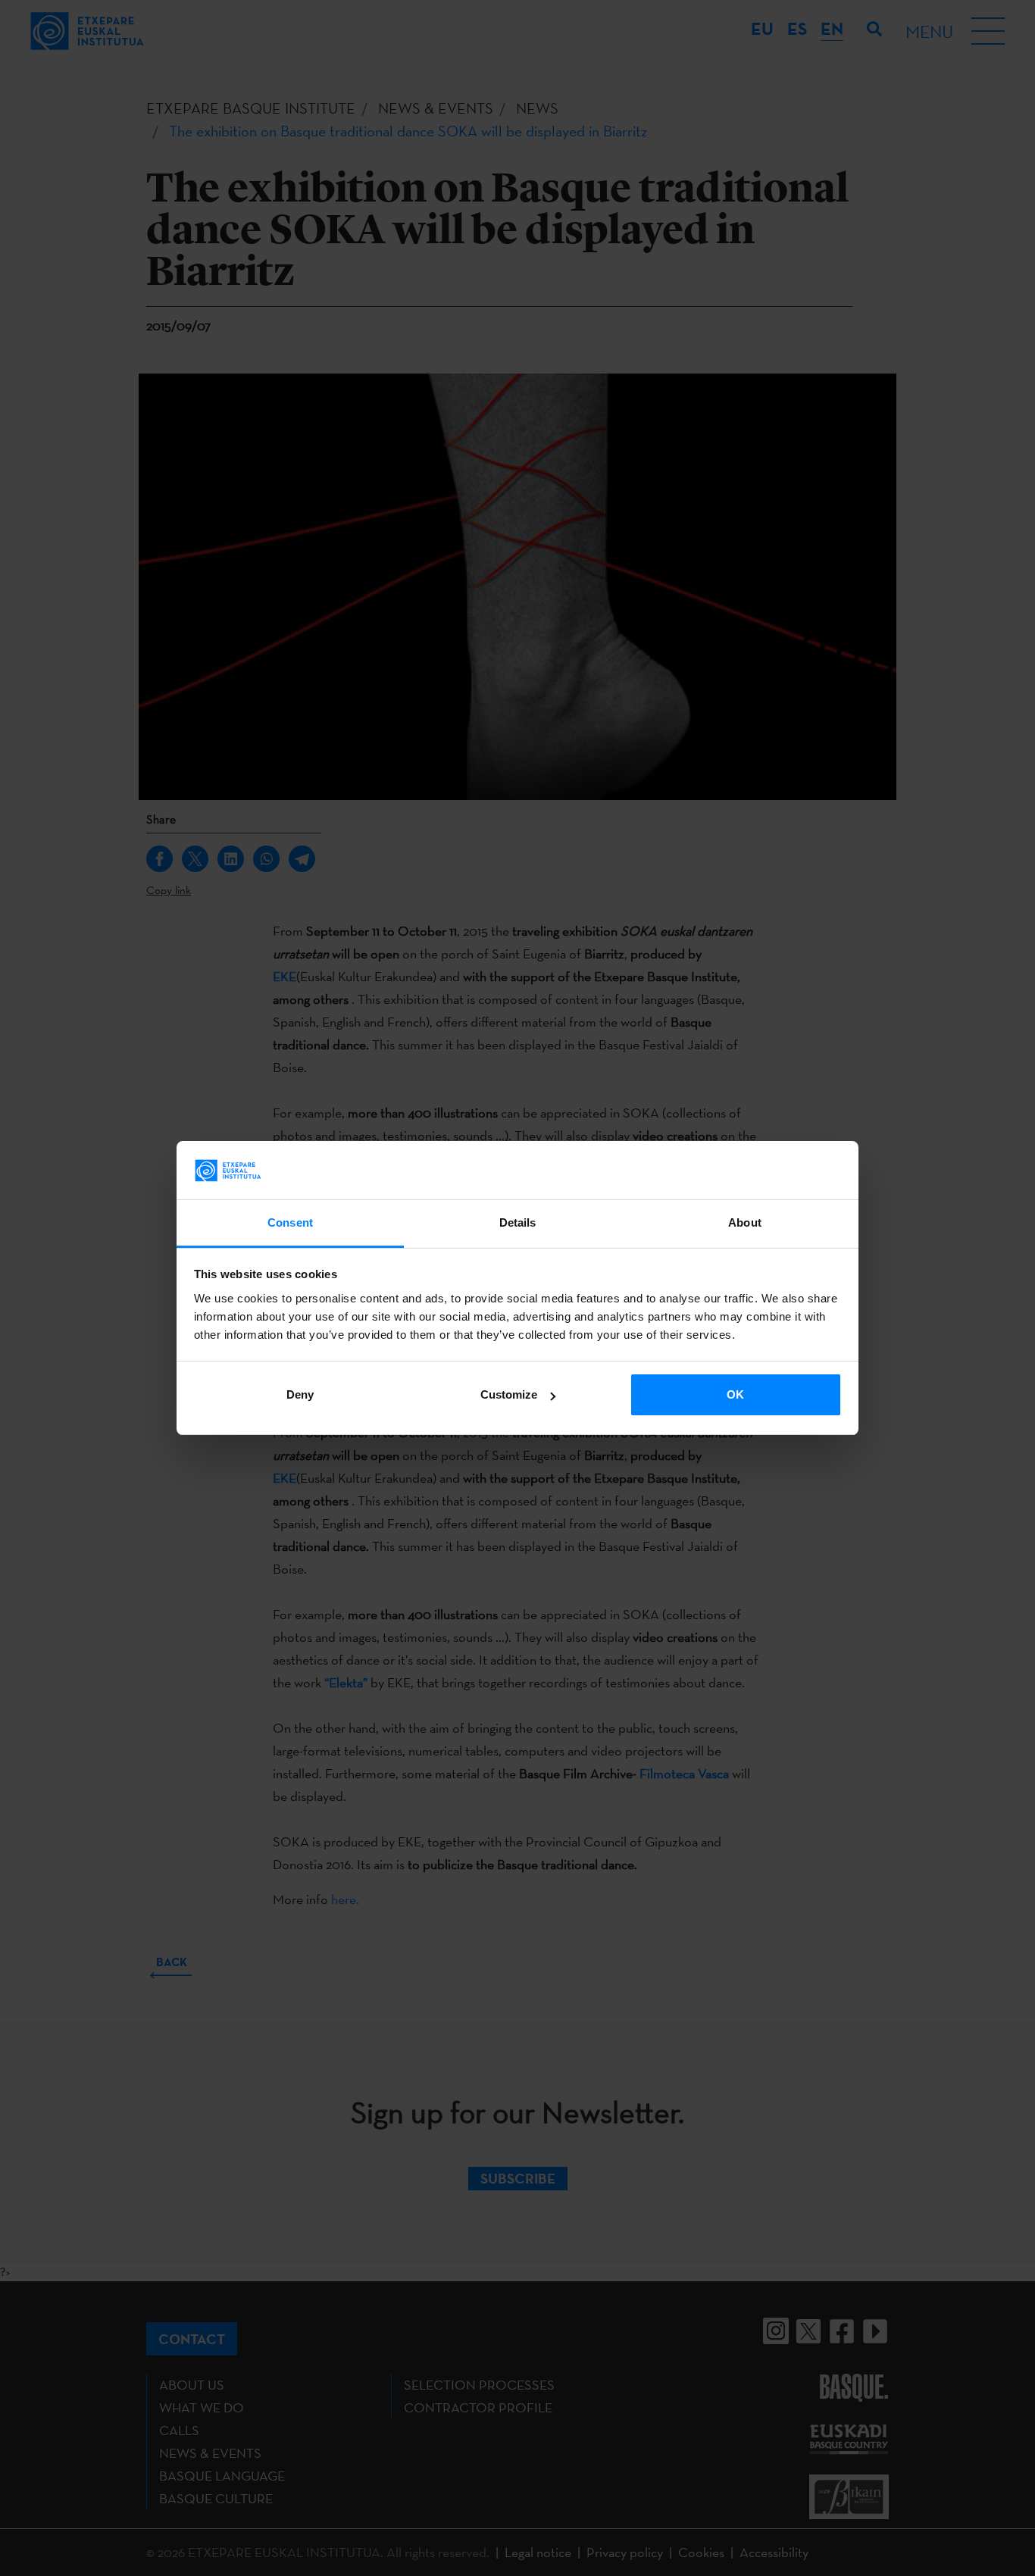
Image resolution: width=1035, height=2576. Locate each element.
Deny (300, 1394)
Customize (509, 1394)
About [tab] (745, 1222)
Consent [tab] (290, 1222)
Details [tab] (518, 1222)
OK (735, 1394)
